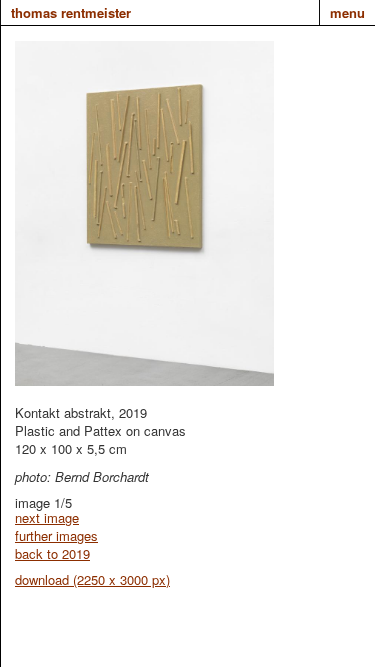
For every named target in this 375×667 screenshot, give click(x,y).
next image (47, 517)
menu (347, 12)
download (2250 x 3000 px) (92, 579)
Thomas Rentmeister (71, 12)
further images (56, 535)
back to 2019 (52, 553)
